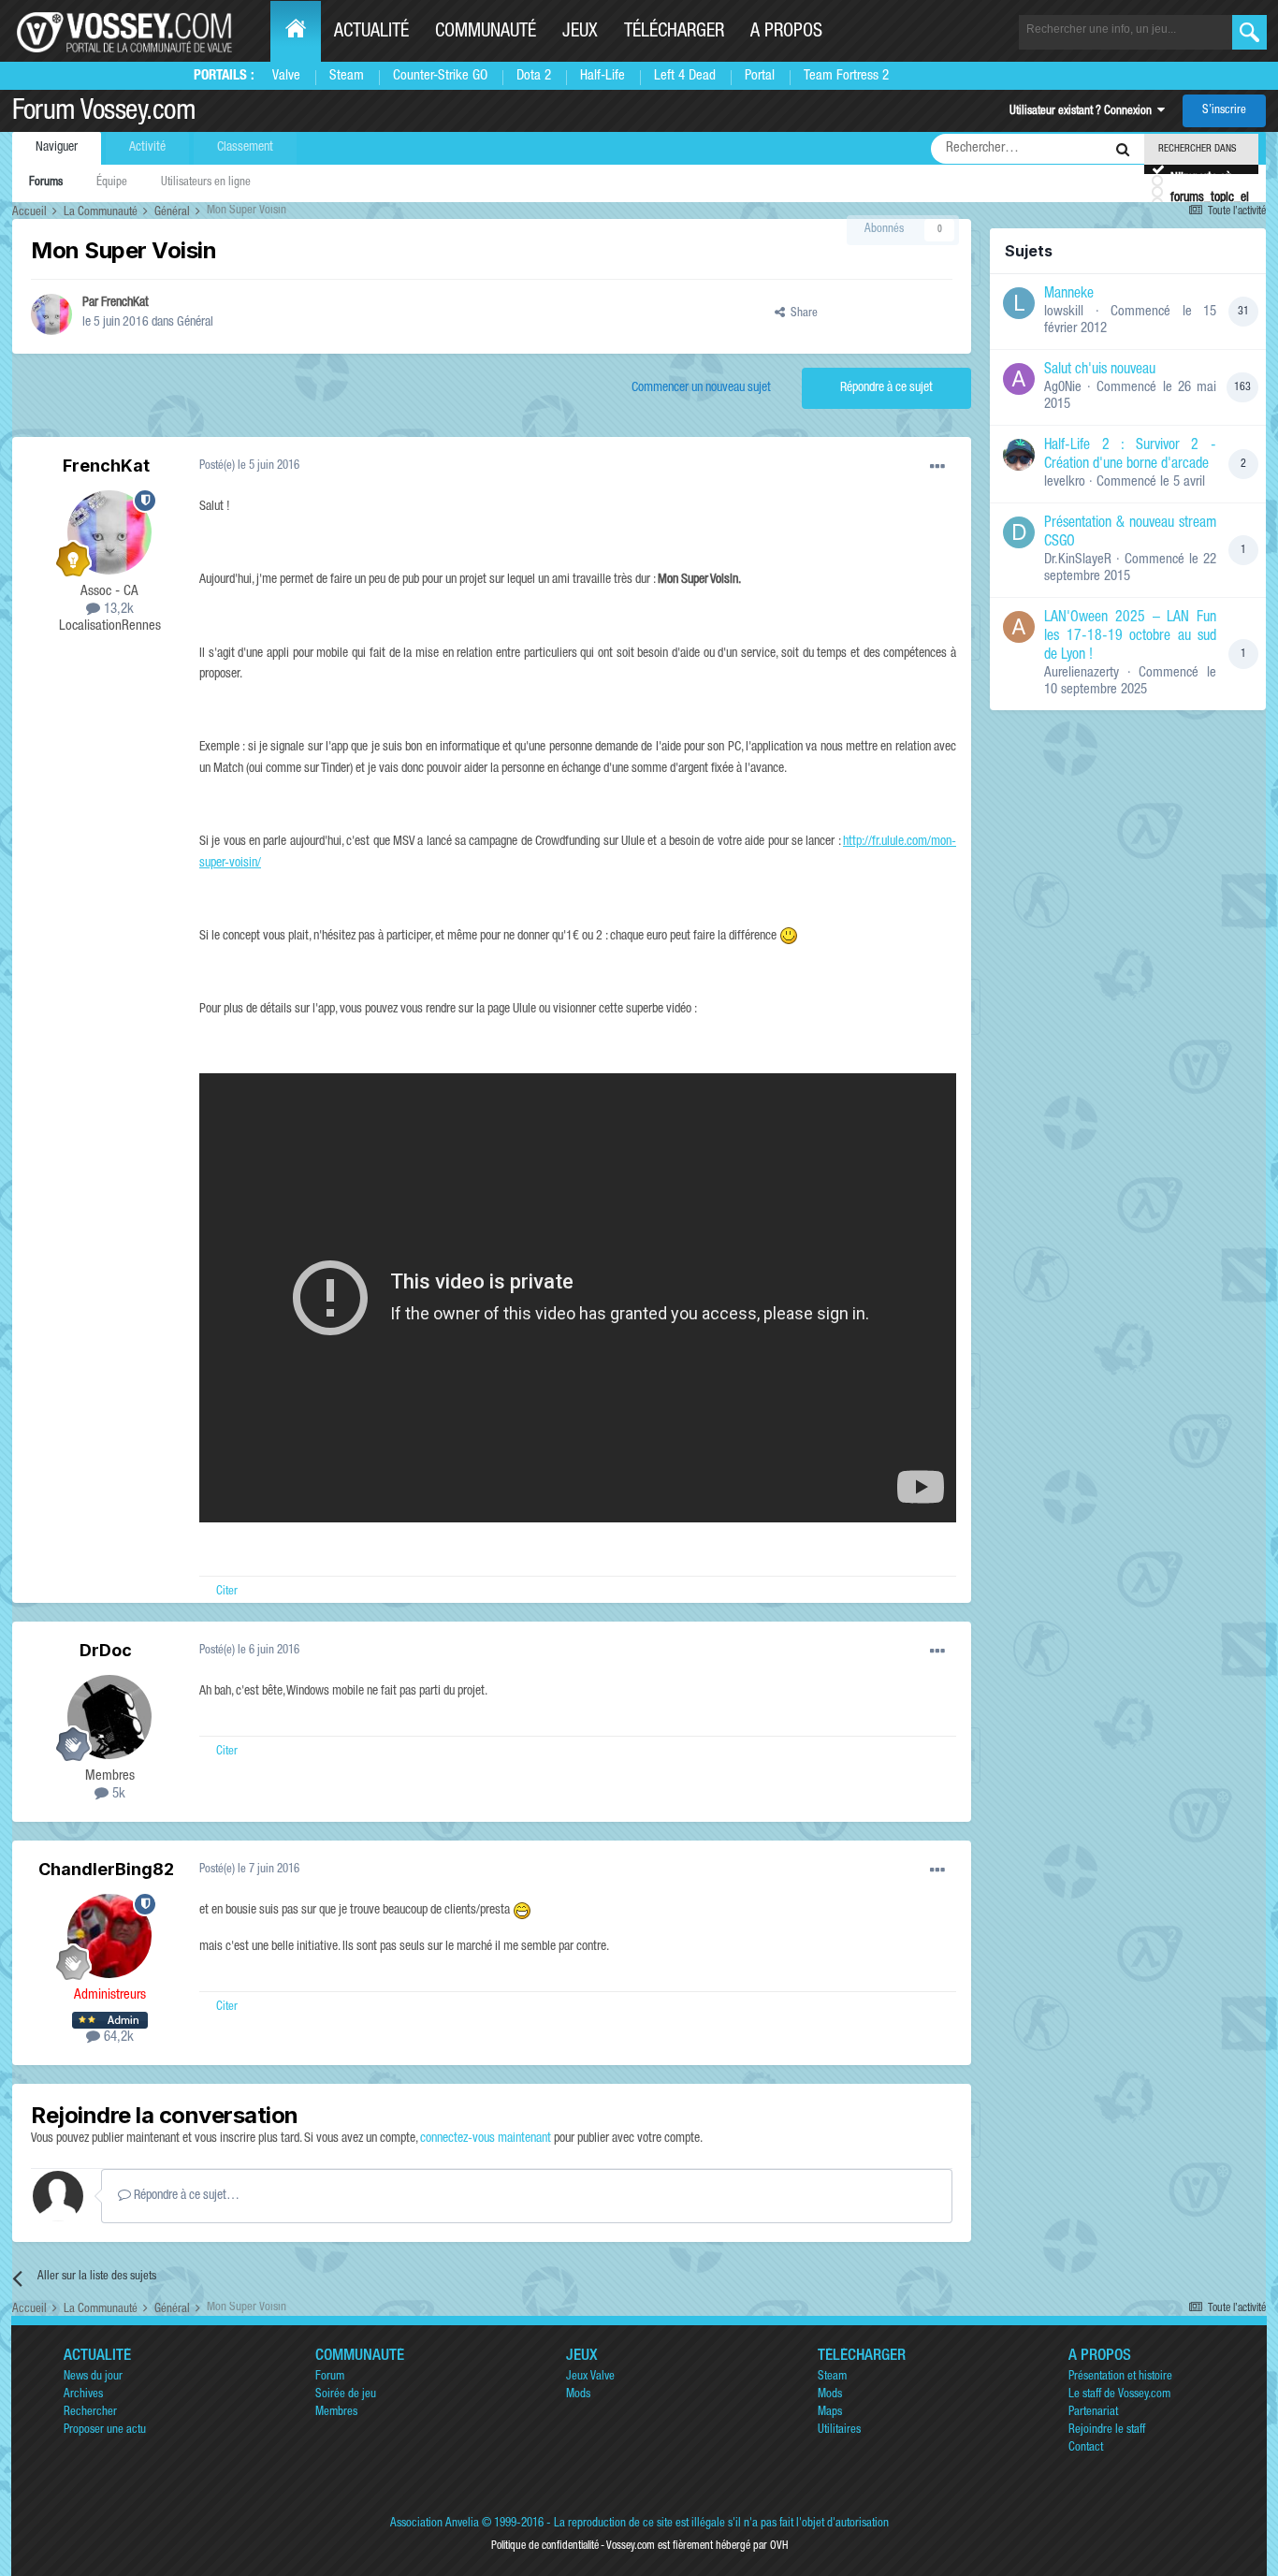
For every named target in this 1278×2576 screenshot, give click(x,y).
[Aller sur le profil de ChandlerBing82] (109, 1936)
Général (195, 323)
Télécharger (674, 33)
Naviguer (57, 148)
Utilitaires (839, 2430)
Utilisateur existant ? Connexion (1083, 112)
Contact (1086, 2448)
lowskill (1064, 312)
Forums (46, 183)
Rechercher (90, 2413)
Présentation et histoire (1120, 2377)
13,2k (117, 610)
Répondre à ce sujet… (185, 2196)
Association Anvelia (435, 2524)
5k (117, 1794)
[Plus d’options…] (937, 467)
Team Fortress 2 (846, 76)
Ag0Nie (1063, 388)
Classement (245, 148)
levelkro (1065, 482)
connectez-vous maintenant (486, 2139)
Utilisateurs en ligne (206, 183)
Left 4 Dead (685, 76)
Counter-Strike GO (440, 76)
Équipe (112, 183)
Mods (578, 2395)
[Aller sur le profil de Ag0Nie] (1019, 379)
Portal (760, 76)
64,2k (117, 2038)
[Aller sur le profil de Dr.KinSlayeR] (1019, 532)
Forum (330, 2377)
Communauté (486, 33)
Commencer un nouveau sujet (701, 388)
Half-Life (603, 76)
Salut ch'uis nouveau (1100, 371)
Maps (830, 2413)
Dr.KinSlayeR (1078, 560)
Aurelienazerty (1082, 673)
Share (801, 314)
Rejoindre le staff (1107, 2430)
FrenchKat (125, 303)
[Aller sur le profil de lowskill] (1019, 303)
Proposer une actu (105, 2430)
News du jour (93, 2377)
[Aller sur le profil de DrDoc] (109, 1717)
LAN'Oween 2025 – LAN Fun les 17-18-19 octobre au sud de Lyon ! (1130, 637)
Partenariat (1093, 2413)
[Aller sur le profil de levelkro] (1019, 455)
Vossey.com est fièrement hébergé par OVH (697, 2546)
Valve (286, 76)
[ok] (1249, 32)
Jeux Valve (590, 2377)
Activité (147, 148)
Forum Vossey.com (104, 113)
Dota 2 (534, 76)
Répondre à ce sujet (886, 388)
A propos (786, 33)
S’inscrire (1224, 111)
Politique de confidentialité (545, 2546)
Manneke (1069, 295)
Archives (83, 2395)
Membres (336, 2413)
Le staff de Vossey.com (1119, 2395)
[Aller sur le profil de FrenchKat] (51, 314)
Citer (227, 1592)
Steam (347, 76)
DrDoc (106, 1650)
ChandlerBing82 (106, 1869)
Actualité (371, 33)
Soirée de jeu (346, 2395)
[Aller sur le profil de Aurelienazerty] (1019, 627)
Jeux (580, 33)
